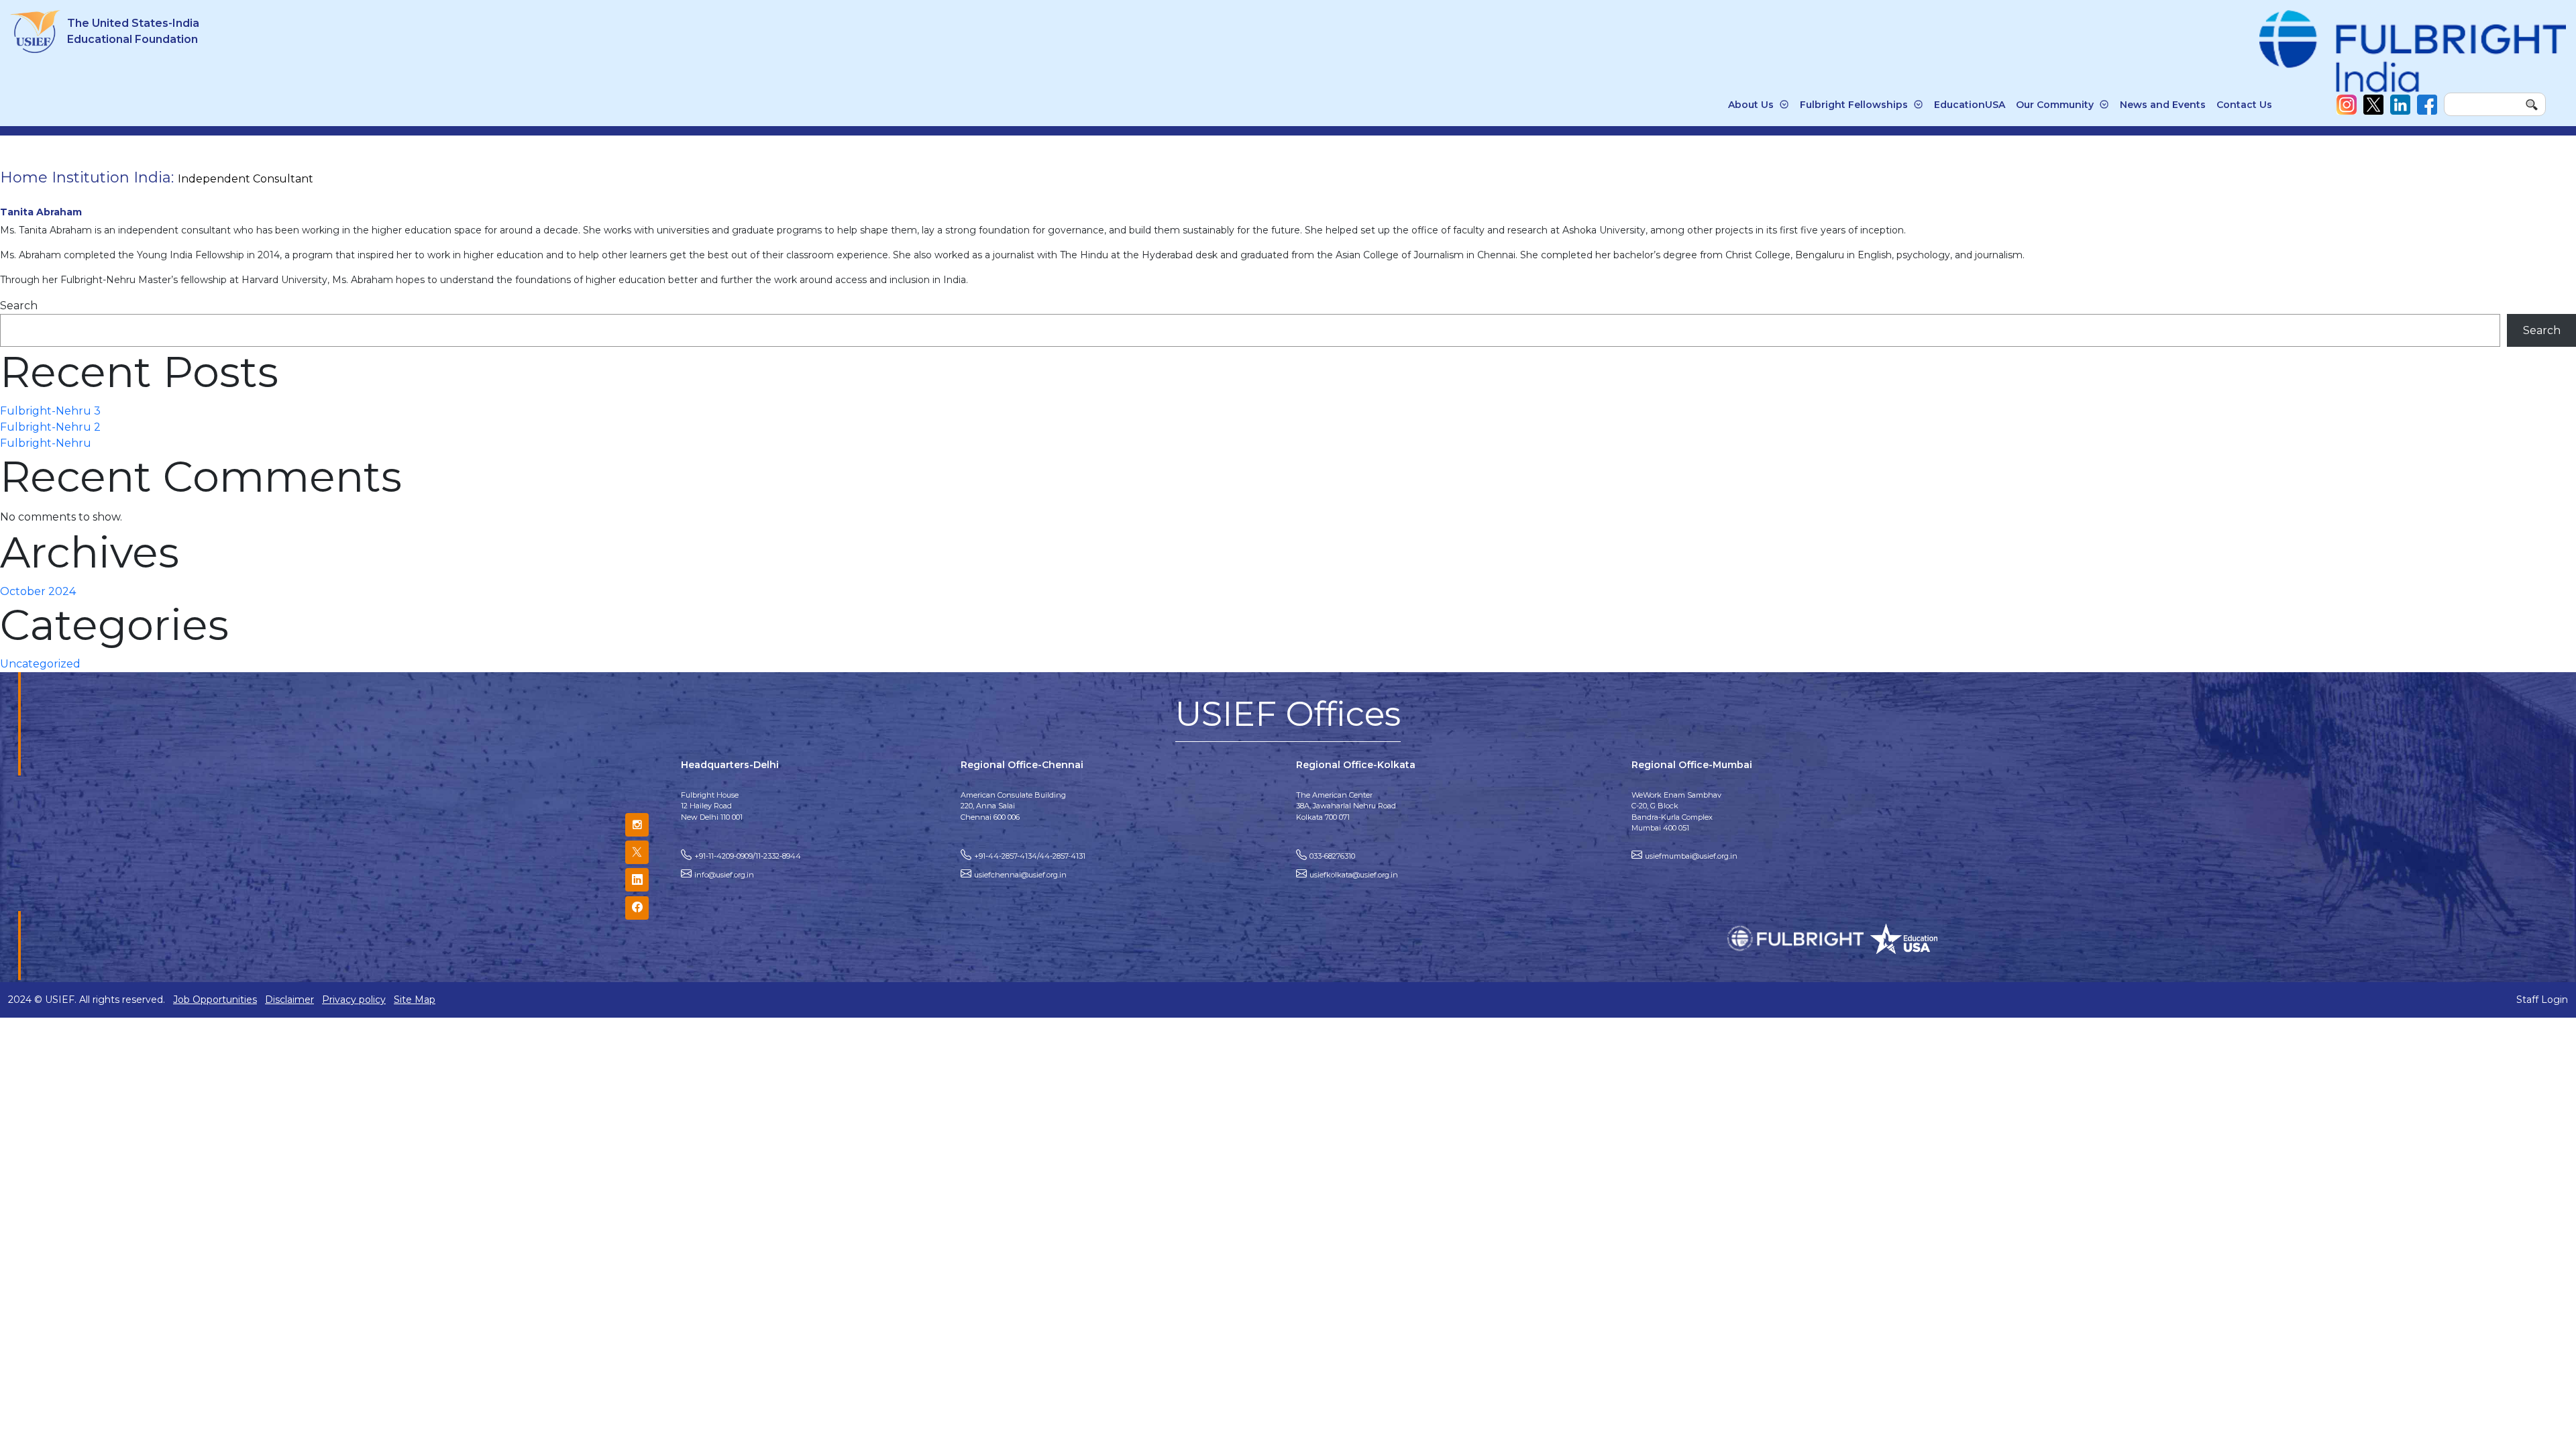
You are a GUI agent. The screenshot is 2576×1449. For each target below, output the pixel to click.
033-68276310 (1332, 856)
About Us (1751, 105)
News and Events (2163, 105)
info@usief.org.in (724, 875)
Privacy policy (354, 1000)
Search (19, 306)
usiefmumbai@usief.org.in (1691, 856)
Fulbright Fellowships (1854, 105)
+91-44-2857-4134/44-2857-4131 (1030, 856)
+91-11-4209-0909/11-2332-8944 (748, 856)
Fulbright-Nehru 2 (50, 427)
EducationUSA (1970, 105)
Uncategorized (40, 664)
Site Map (415, 1000)
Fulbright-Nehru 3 (50, 411)
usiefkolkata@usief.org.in (1354, 875)
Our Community (2055, 105)
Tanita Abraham (41, 212)
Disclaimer (289, 1000)
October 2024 (38, 591)
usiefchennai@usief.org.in (1020, 875)
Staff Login (2542, 1000)
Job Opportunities (215, 1000)
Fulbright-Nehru (46, 443)
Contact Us (2244, 105)
